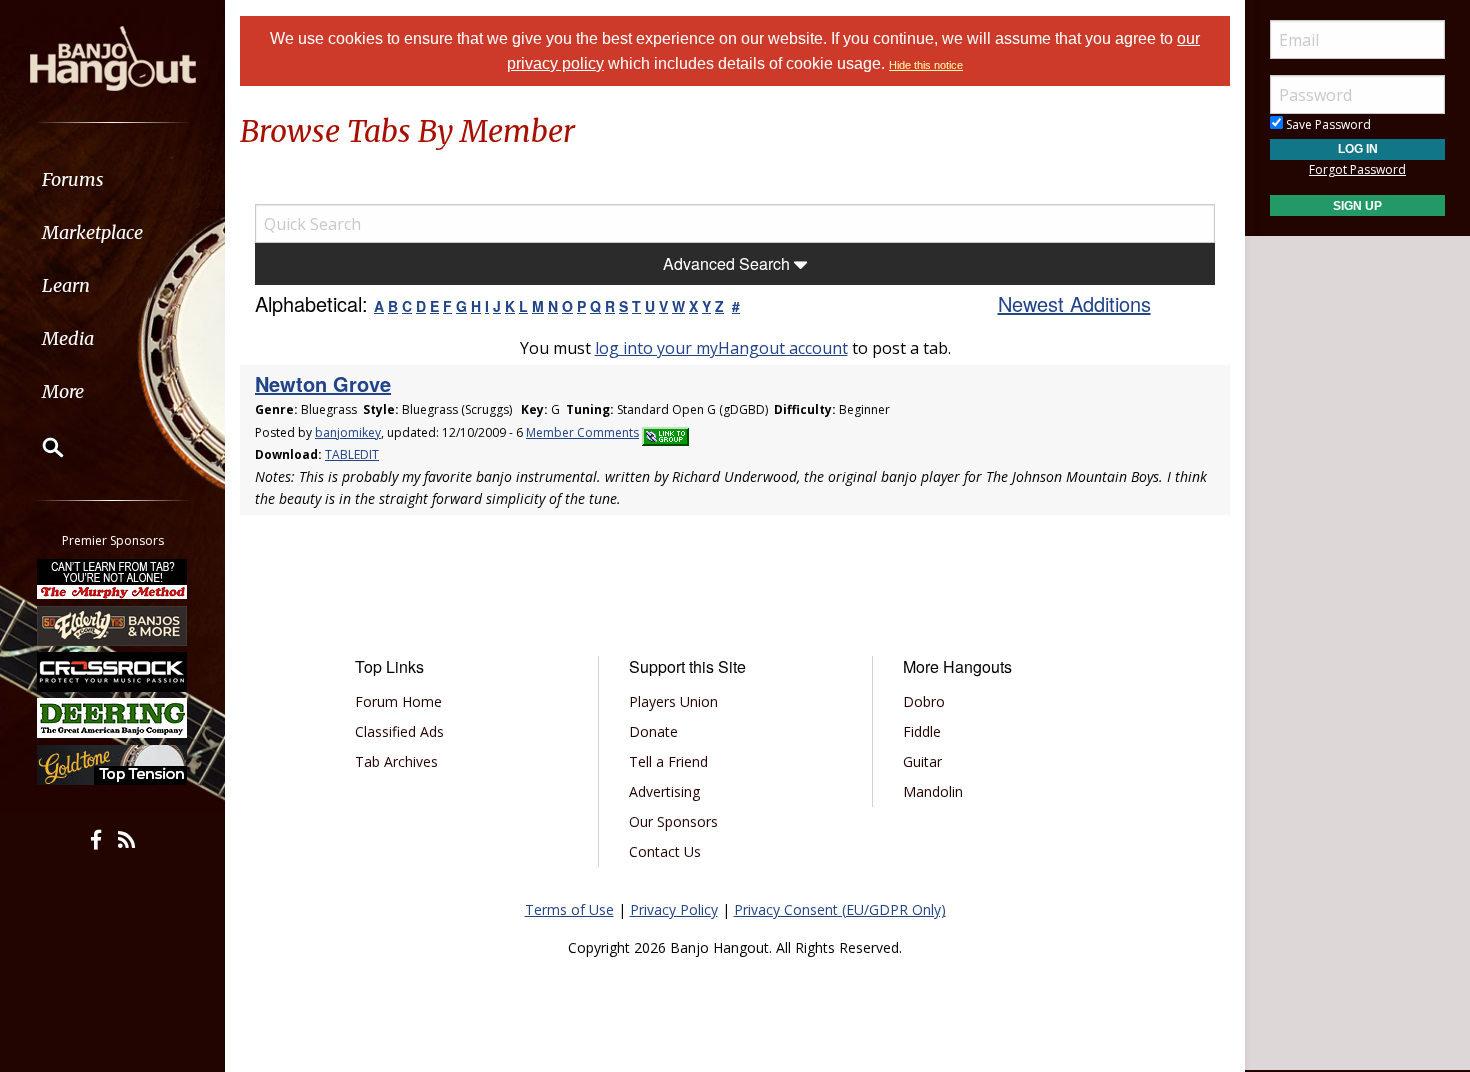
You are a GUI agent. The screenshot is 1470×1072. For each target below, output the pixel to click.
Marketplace (92, 232)
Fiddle (922, 731)
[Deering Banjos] (113, 718)
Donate (653, 731)
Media (68, 338)
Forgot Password (1357, 169)
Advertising (664, 791)
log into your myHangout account (721, 348)
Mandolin (933, 791)
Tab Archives (396, 761)
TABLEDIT (352, 454)
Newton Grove (323, 383)
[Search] (40, 447)
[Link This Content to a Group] (665, 432)
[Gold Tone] (113, 765)
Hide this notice (926, 65)
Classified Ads (399, 731)
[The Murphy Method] (113, 579)
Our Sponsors (673, 821)
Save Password (1327, 124)
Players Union (673, 701)
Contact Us (665, 851)
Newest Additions (1074, 303)
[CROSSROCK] (113, 672)
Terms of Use (569, 909)
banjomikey (348, 432)
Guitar (922, 761)
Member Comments (582, 432)
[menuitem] (112, 179)
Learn (66, 285)
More (63, 391)
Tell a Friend (668, 761)
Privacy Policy (674, 909)
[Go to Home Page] (113, 57)
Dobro (924, 701)
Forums (73, 179)
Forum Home (398, 701)
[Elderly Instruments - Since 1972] (113, 625)
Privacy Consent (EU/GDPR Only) (840, 909)
